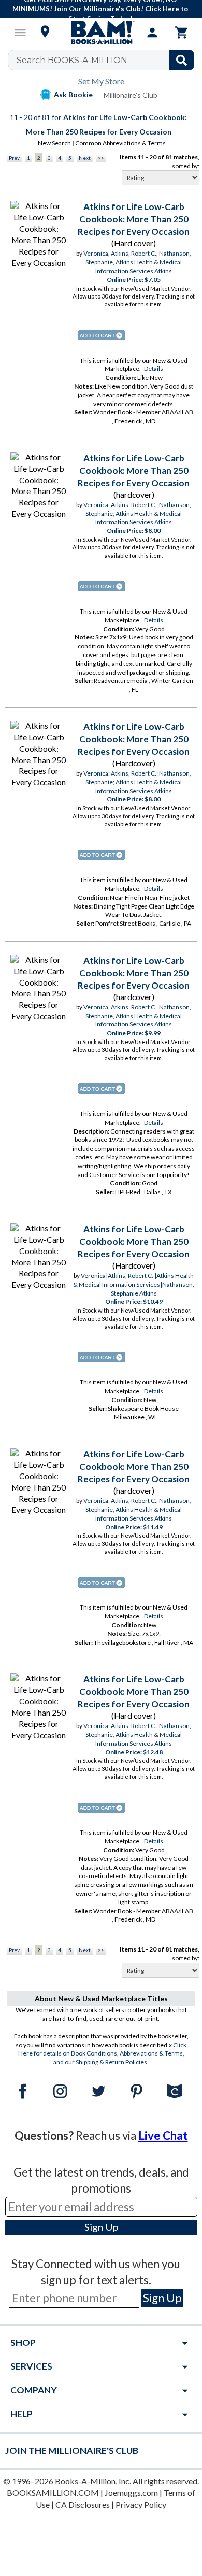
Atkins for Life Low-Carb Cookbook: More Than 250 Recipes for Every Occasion (134, 219)
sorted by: (186, 166)
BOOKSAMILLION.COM (53, 2492)
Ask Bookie (73, 94)
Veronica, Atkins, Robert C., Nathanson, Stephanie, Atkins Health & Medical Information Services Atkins (137, 262)
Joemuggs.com (131, 2492)
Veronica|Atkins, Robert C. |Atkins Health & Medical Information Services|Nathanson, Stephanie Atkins (134, 1284)
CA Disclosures (83, 2504)
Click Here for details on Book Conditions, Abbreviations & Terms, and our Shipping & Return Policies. (103, 2054)
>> (101, 158)
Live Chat (163, 2135)
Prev (14, 158)
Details (154, 369)
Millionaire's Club (131, 95)
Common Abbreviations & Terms (120, 143)
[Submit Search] (182, 60)
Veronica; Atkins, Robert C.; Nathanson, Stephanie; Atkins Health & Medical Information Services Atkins (137, 513)
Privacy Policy (141, 2504)
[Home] (101, 33)
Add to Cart (102, 335)
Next (85, 158)
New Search (54, 143)
